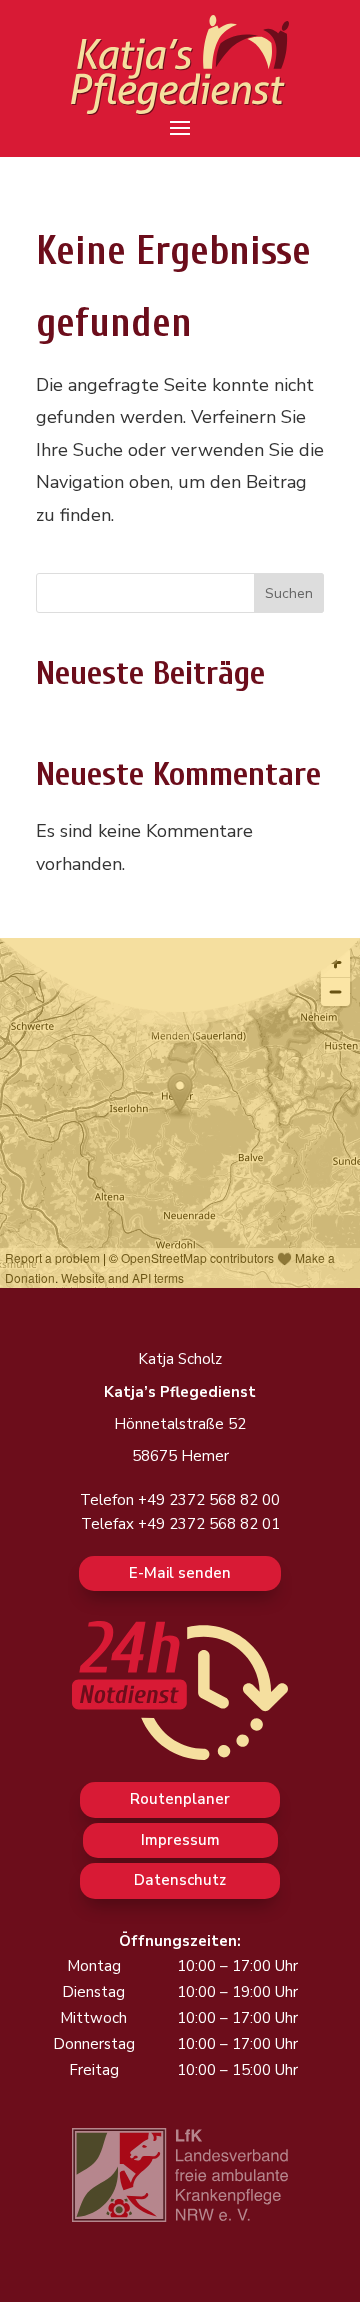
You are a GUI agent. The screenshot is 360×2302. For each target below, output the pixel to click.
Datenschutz (180, 1880)
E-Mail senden (180, 1573)
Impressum (180, 1840)
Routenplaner (180, 1799)
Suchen (289, 593)
